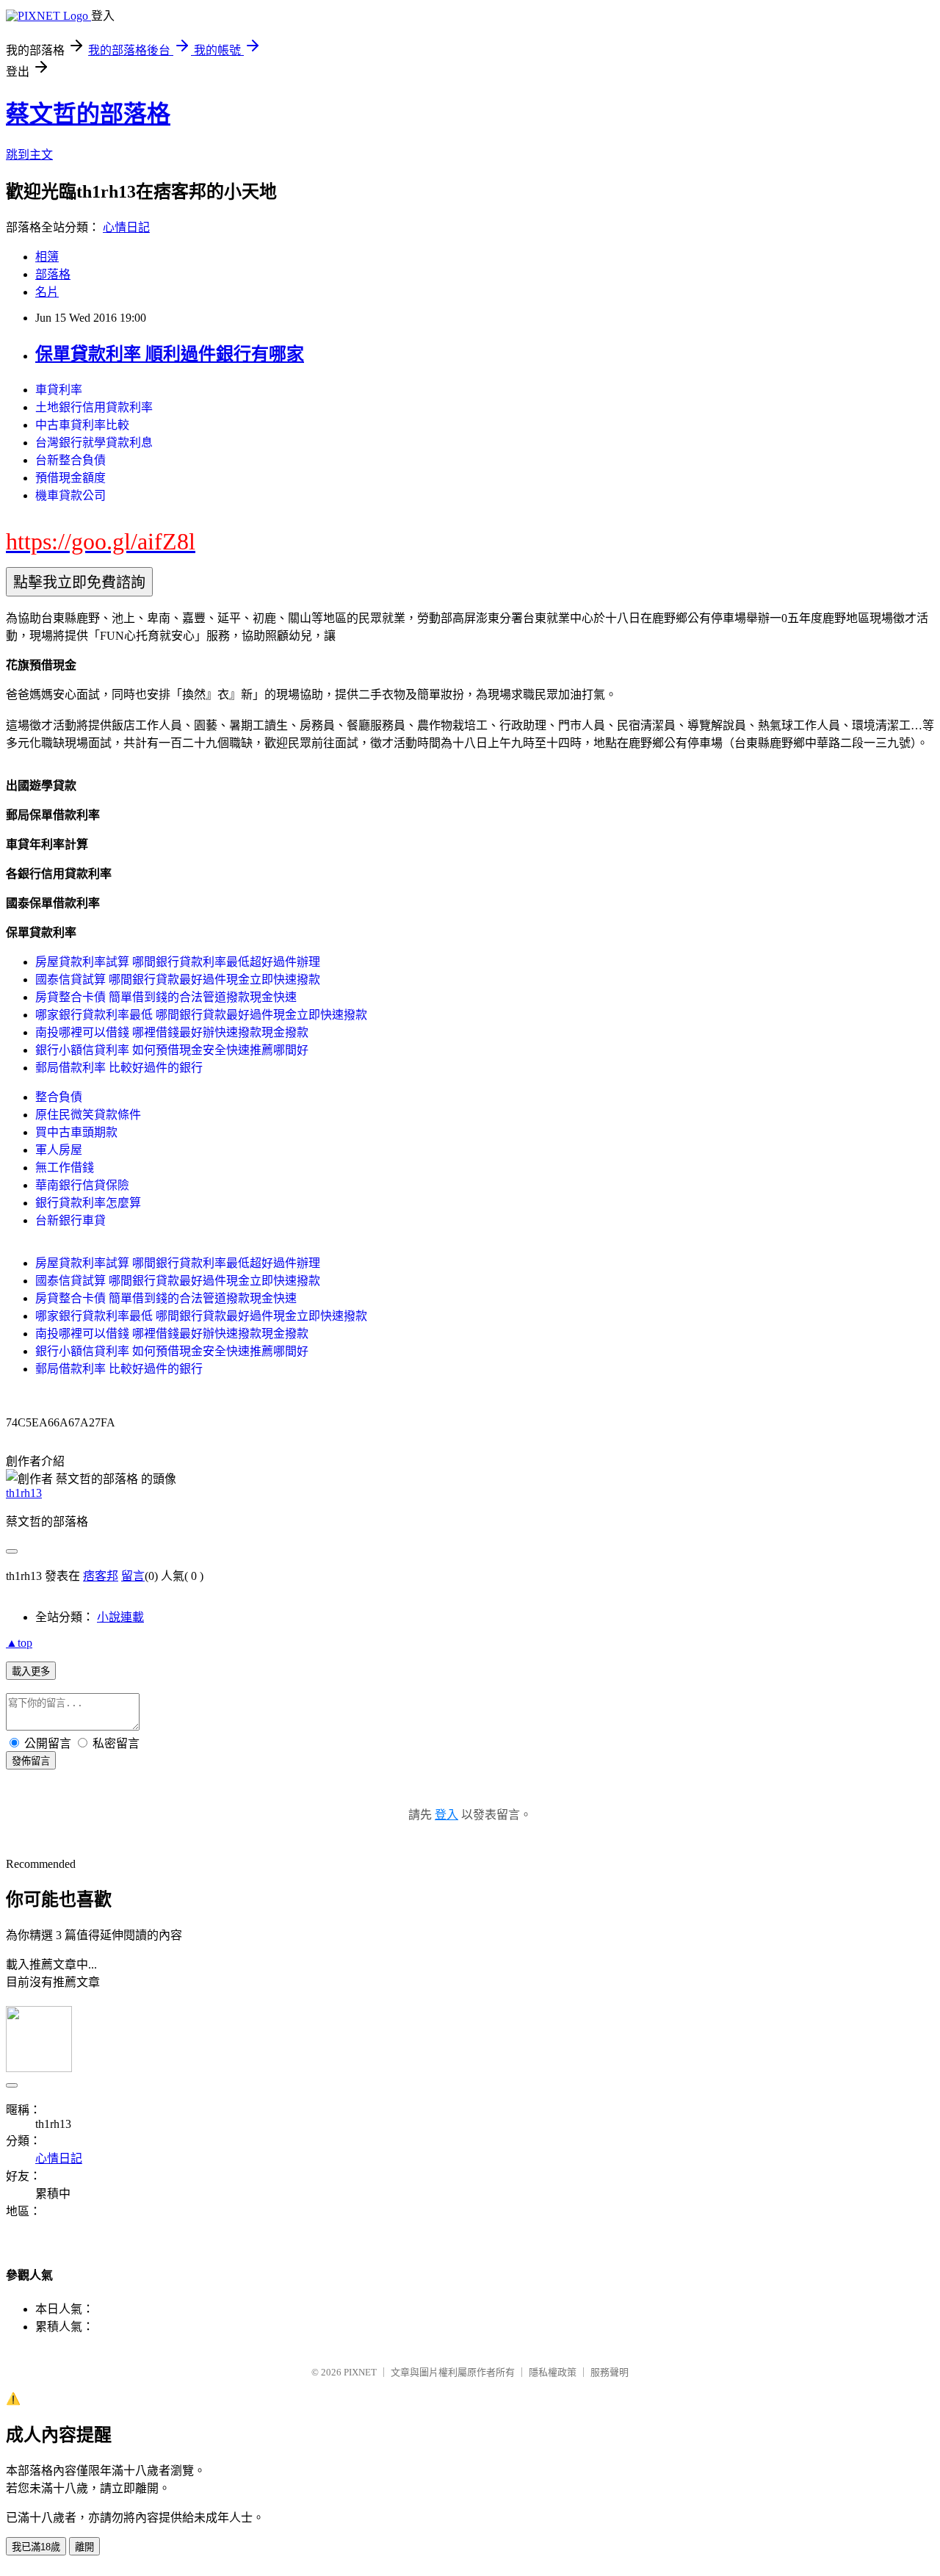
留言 (133, 1576)
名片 (47, 292)
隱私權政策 (553, 2372)
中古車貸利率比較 (82, 425)
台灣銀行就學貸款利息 (94, 443)
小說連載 (120, 1617)
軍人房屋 (59, 1150)
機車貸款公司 (70, 495)
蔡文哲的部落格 (88, 114)
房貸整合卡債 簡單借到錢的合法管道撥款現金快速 (166, 997)
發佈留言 (31, 1761)
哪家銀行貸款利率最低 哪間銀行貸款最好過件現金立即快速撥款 (201, 1015)
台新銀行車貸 (70, 1220)
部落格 (53, 274)
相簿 (47, 257)
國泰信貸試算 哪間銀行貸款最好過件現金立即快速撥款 (178, 979)
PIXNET (360, 2372)
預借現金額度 (70, 478)
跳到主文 (29, 155)
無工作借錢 (65, 1168)
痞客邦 (101, 1576)
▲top (19, 1643)
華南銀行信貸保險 (82, 1185)
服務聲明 (610, 2372)
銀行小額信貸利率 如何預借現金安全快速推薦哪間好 (172, 1050)
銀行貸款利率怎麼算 (88, 1203)
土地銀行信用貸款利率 (94, 407)
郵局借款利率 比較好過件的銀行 (119, 1068)
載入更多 (31, 1671)
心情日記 (126, 227)
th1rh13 (24, 1493)
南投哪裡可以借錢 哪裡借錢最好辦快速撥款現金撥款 (172, 1032)
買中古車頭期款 (76, 1132)
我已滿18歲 (36, 2547)
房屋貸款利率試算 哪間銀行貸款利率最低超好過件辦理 (178, 962)
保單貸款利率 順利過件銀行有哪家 (170, 354)
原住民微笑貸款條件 (88, 1115)
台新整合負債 (70, 460)
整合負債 (59, 1097)
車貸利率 (59, 390)
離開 (84, 2547)
